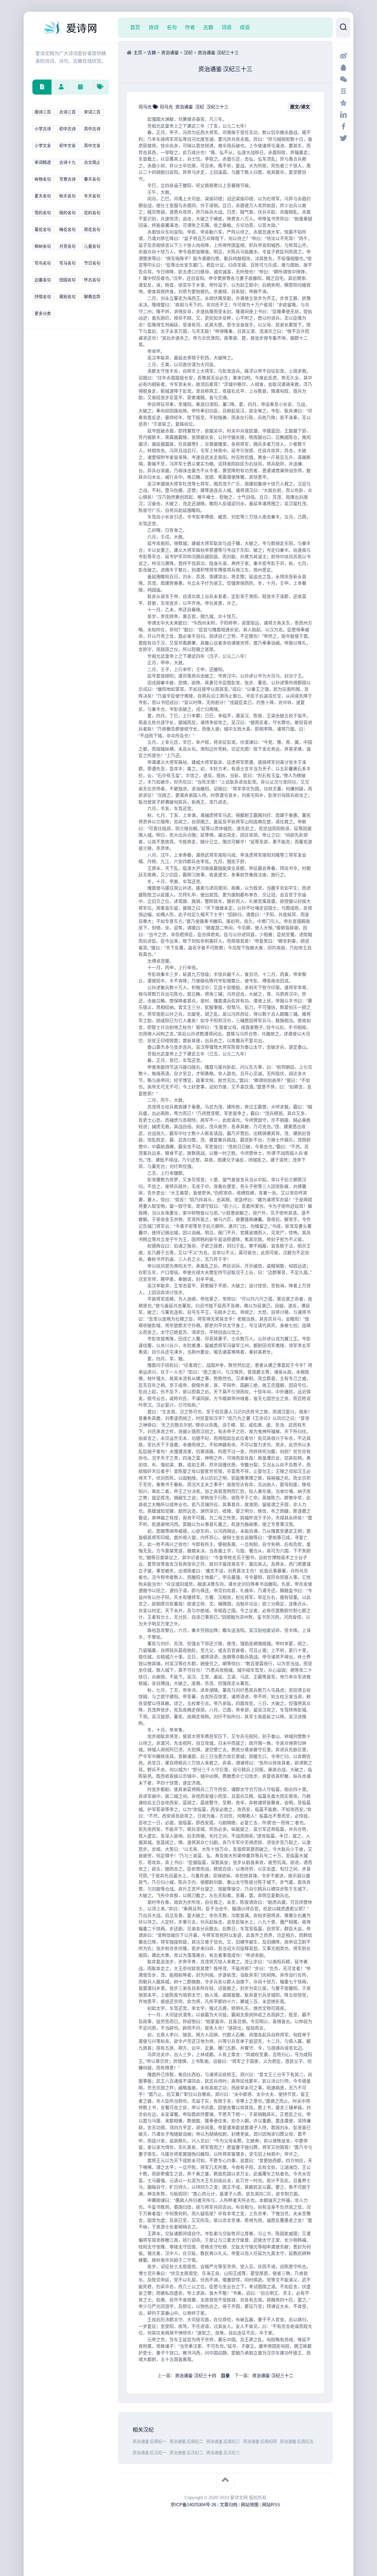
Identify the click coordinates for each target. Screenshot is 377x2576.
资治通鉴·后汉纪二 (186, 2453)
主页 (138, 53)
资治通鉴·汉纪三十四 (196, 2376)
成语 (245, 27)
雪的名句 (43, 213)
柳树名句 (43, 246)
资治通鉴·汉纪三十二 (273, 2376)
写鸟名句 (43, 263)
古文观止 (92, 162)
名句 (172, 27)
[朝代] (80, 87)
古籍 (208, 27)
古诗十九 (67, 162)
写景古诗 (67, 179)
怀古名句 (92, 280)
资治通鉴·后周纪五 (297, 2442)
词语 (226, 27)
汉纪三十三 (218, 107)
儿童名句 (92, 246)
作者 (190, 27)
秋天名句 (67, 196)
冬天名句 (92, 196)
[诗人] (61, 87)
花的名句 (92, 213)
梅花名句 (67, 230)
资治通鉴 (170, 53)
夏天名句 (43, 196)
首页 (135, 27)
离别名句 (67, 297)
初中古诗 (67, 129)
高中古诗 (92, 129)
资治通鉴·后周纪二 (186, 2442)
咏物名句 (43, 179)
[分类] (42, 87)
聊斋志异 (92, 297)
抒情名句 (43, 297)
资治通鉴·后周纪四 (260, 2442)
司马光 (146, 107)
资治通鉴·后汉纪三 (223, 2453)
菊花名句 (43, 230)
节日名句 (92, 263)
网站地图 (250, 2505)
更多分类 (43, 314)
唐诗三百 (43, 112)
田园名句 (67, 280)
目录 (225, 2376)
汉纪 (188, 53)
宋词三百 (92, 112)
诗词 (153, 27)
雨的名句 (67, 213)
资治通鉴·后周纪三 (223, 2442)
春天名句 (92, 179)
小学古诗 (43, 129)
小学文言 (43, 146)
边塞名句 (43, 280)
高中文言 (92, 146)
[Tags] (99, 87)
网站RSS (271, 2505)
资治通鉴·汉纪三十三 (218, 53)
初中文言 (67, 146)
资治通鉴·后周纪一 (149, 2442)
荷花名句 (92, 230)
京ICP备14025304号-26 (193, 2505)
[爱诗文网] (71, 28)
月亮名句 (67, 246)
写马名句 (67, 263)
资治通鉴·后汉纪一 (149, 2453)
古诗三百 (67, 112)
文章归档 (229, 2505)
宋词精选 (43, 162)
